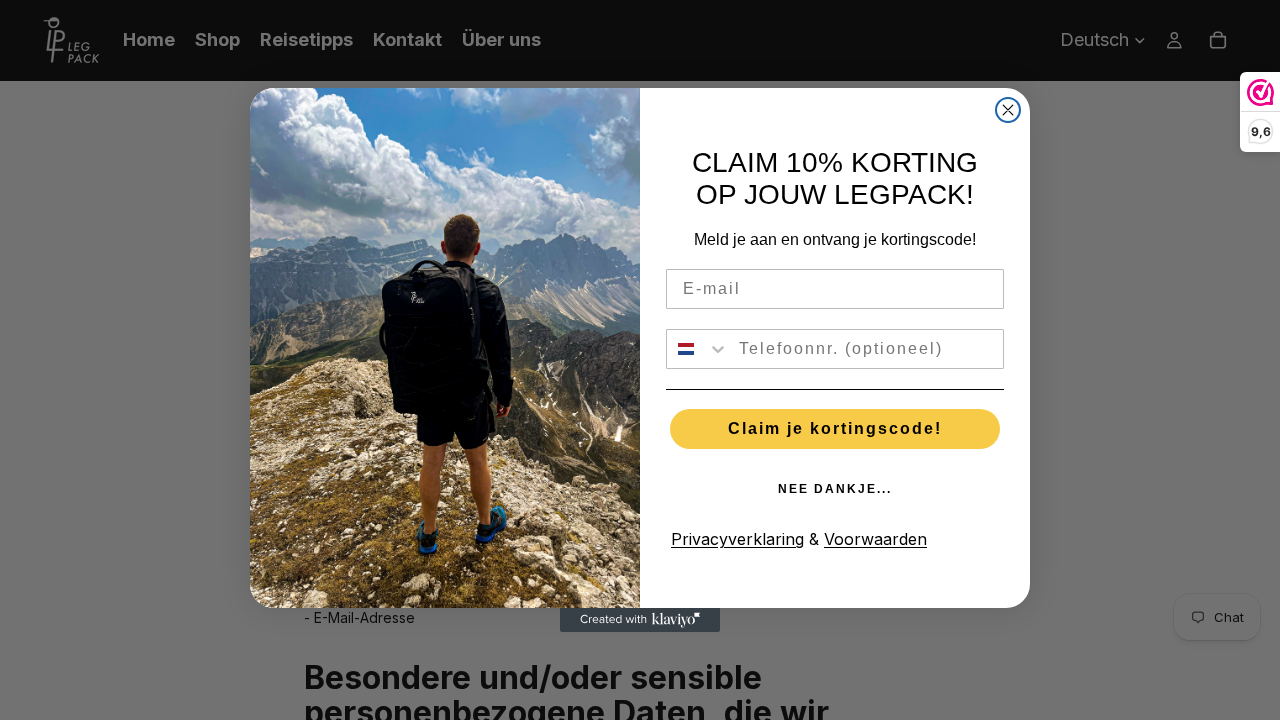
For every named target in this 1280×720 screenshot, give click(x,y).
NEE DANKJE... (835, 489)
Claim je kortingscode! (835, 428)
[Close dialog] (1008, 110)
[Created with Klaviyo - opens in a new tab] (640, 620)
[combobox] (698, 349)
